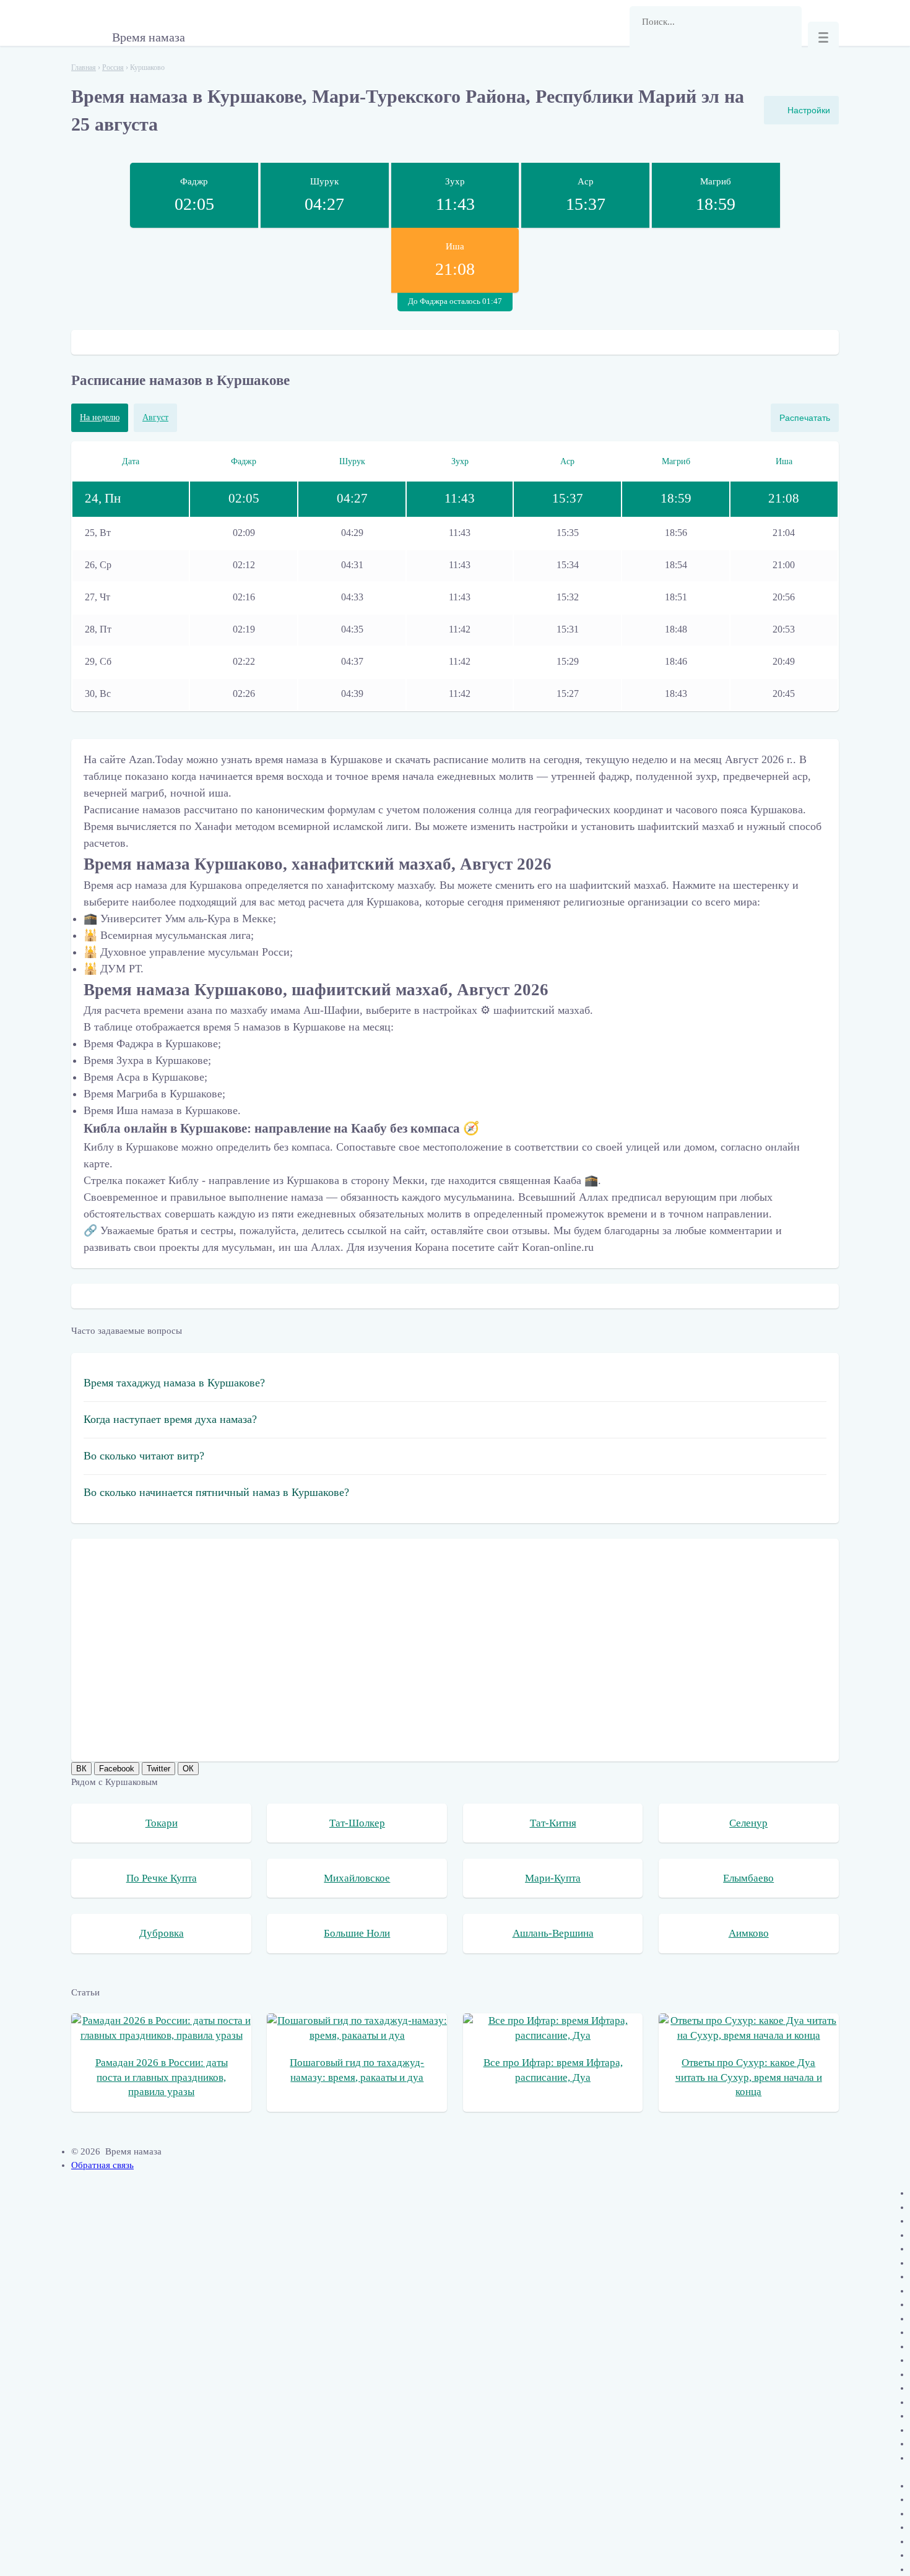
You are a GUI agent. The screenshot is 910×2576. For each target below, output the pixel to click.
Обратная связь (102, 2165)
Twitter (158, 1769)
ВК (81, 1769)
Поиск (645, 53)
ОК (188, 1769)
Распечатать (805, 418)
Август (155, 417)
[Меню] (823, 37)
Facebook (117, 1769)
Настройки (809, 110)
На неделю (100, 417)
